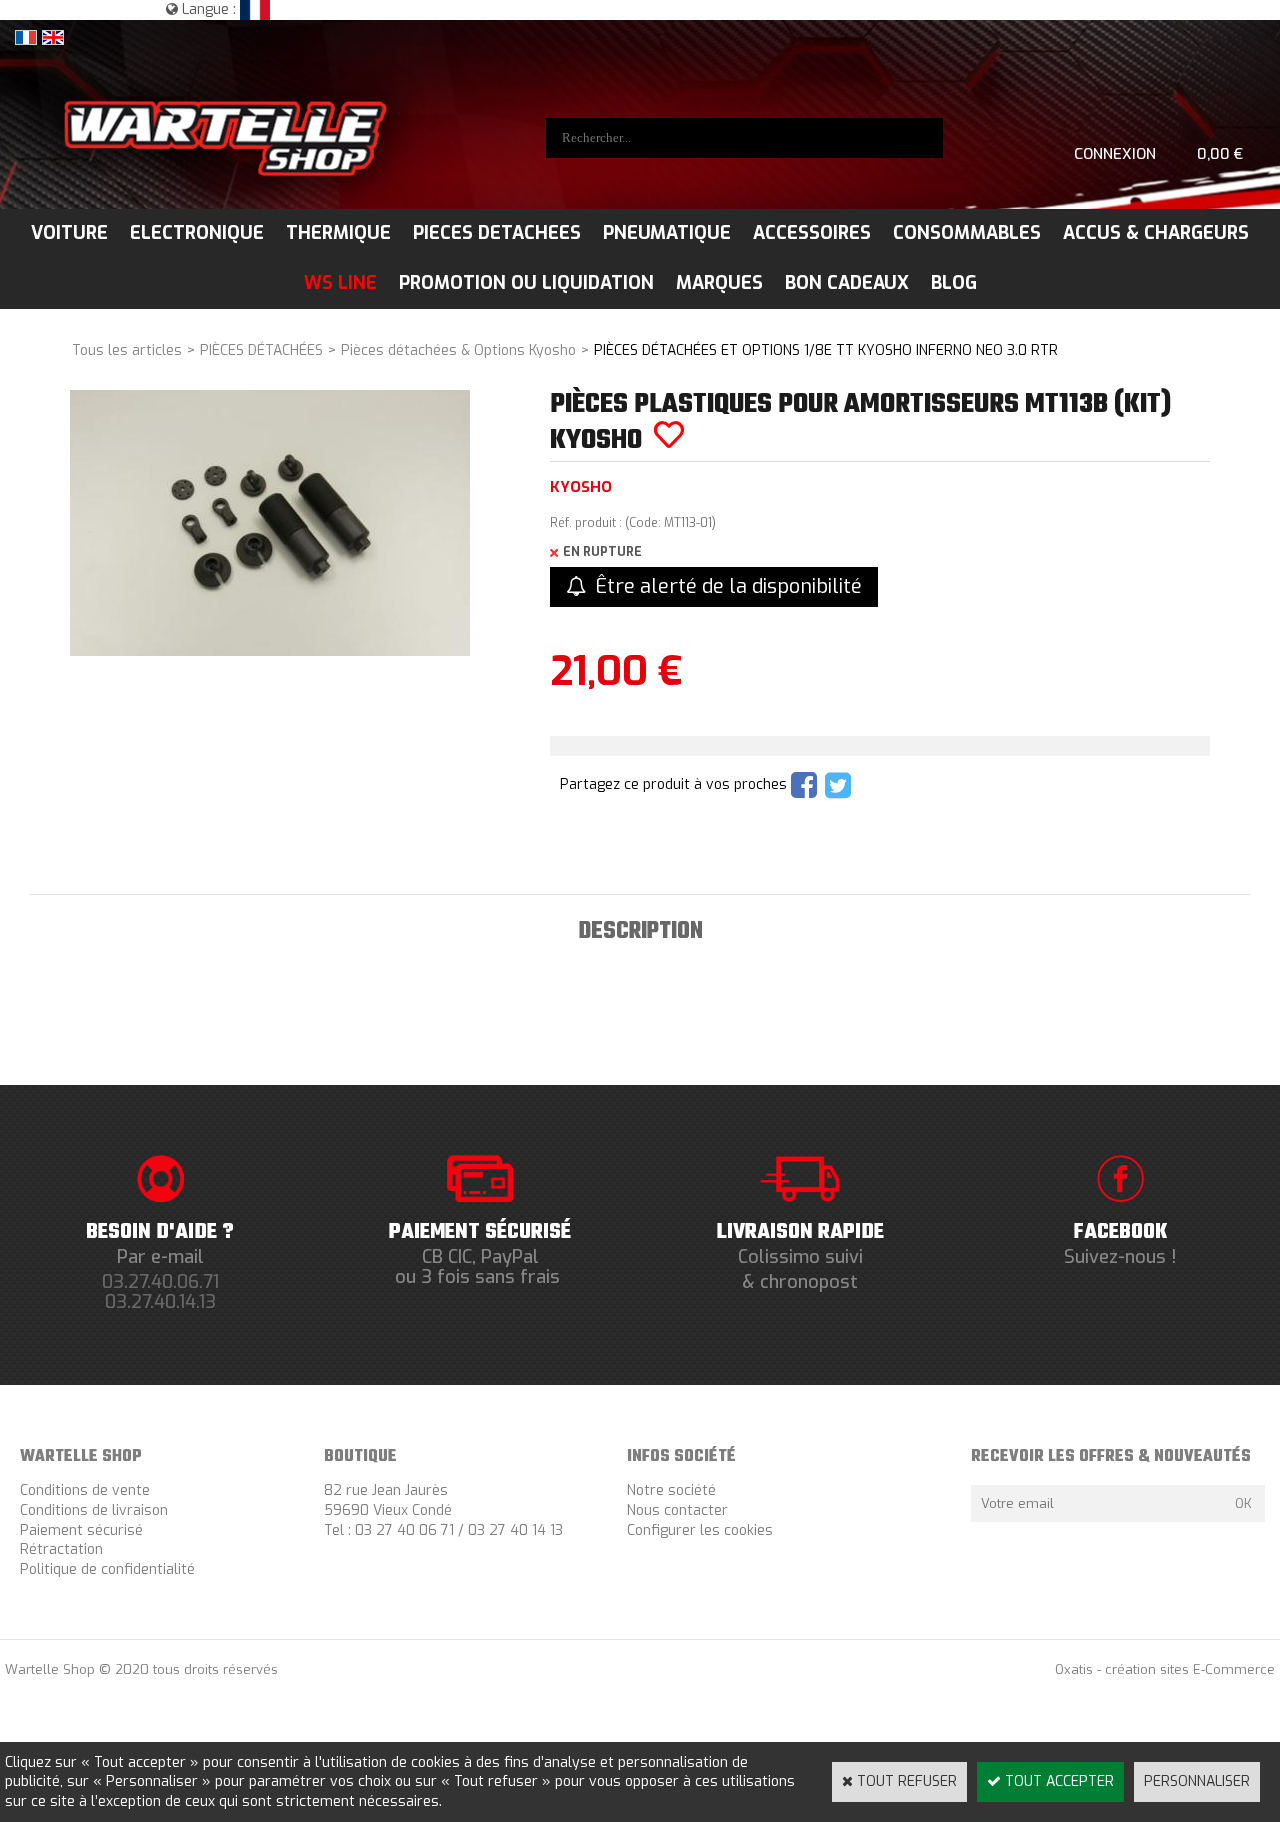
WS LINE (340, 283)
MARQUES (719, 283)
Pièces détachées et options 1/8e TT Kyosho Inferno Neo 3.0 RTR (826, 350)
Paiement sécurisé (81, 1530)
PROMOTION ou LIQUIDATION (526, 283)
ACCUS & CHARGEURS (1156, 233)
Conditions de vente (85, 1490)
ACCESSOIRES (812, 233)
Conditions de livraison (94, 1510)
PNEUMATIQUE (667, 233)
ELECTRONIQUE (197, 233)
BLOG (954, 283)
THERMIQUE (338, 233)
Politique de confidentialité (107, 1569)
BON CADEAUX (847, 283)
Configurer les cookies (700, 1530)
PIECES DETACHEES (497, 233)
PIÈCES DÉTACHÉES (261, 350)
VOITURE (69, 233)
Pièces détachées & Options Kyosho (458, 350)
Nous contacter (677, 1510)
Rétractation (61, 1549)
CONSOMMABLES (967, 233)
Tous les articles (127, 350)
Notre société (671, 1490)
